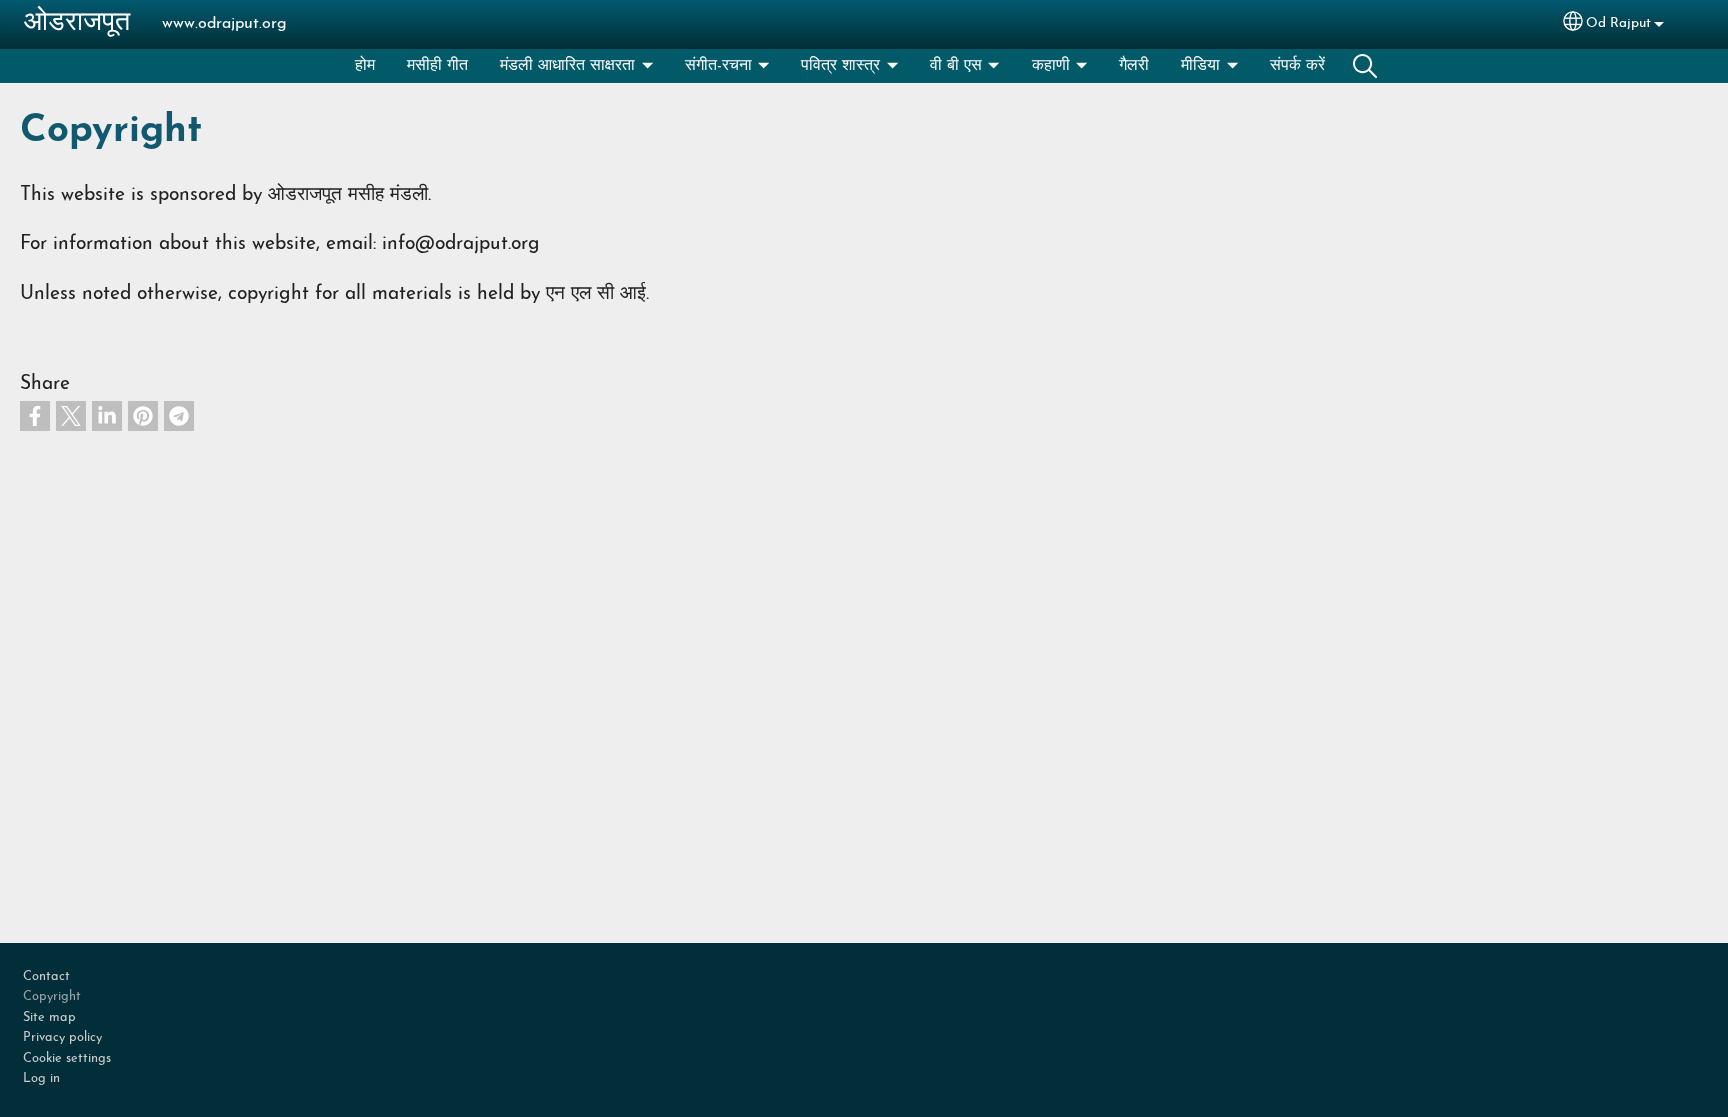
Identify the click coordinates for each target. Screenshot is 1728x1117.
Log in (41, 1078)
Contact (46, 976)
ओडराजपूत (77, 23)
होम (365, 66)
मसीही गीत (437, 66)
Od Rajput (1618, 23)
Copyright (52, 996)
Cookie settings (67, 1058)
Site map (49, 1017)
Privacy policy (62, 1037)
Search (1365, 66)
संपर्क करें (1297, 66)
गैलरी (1134, 66)
